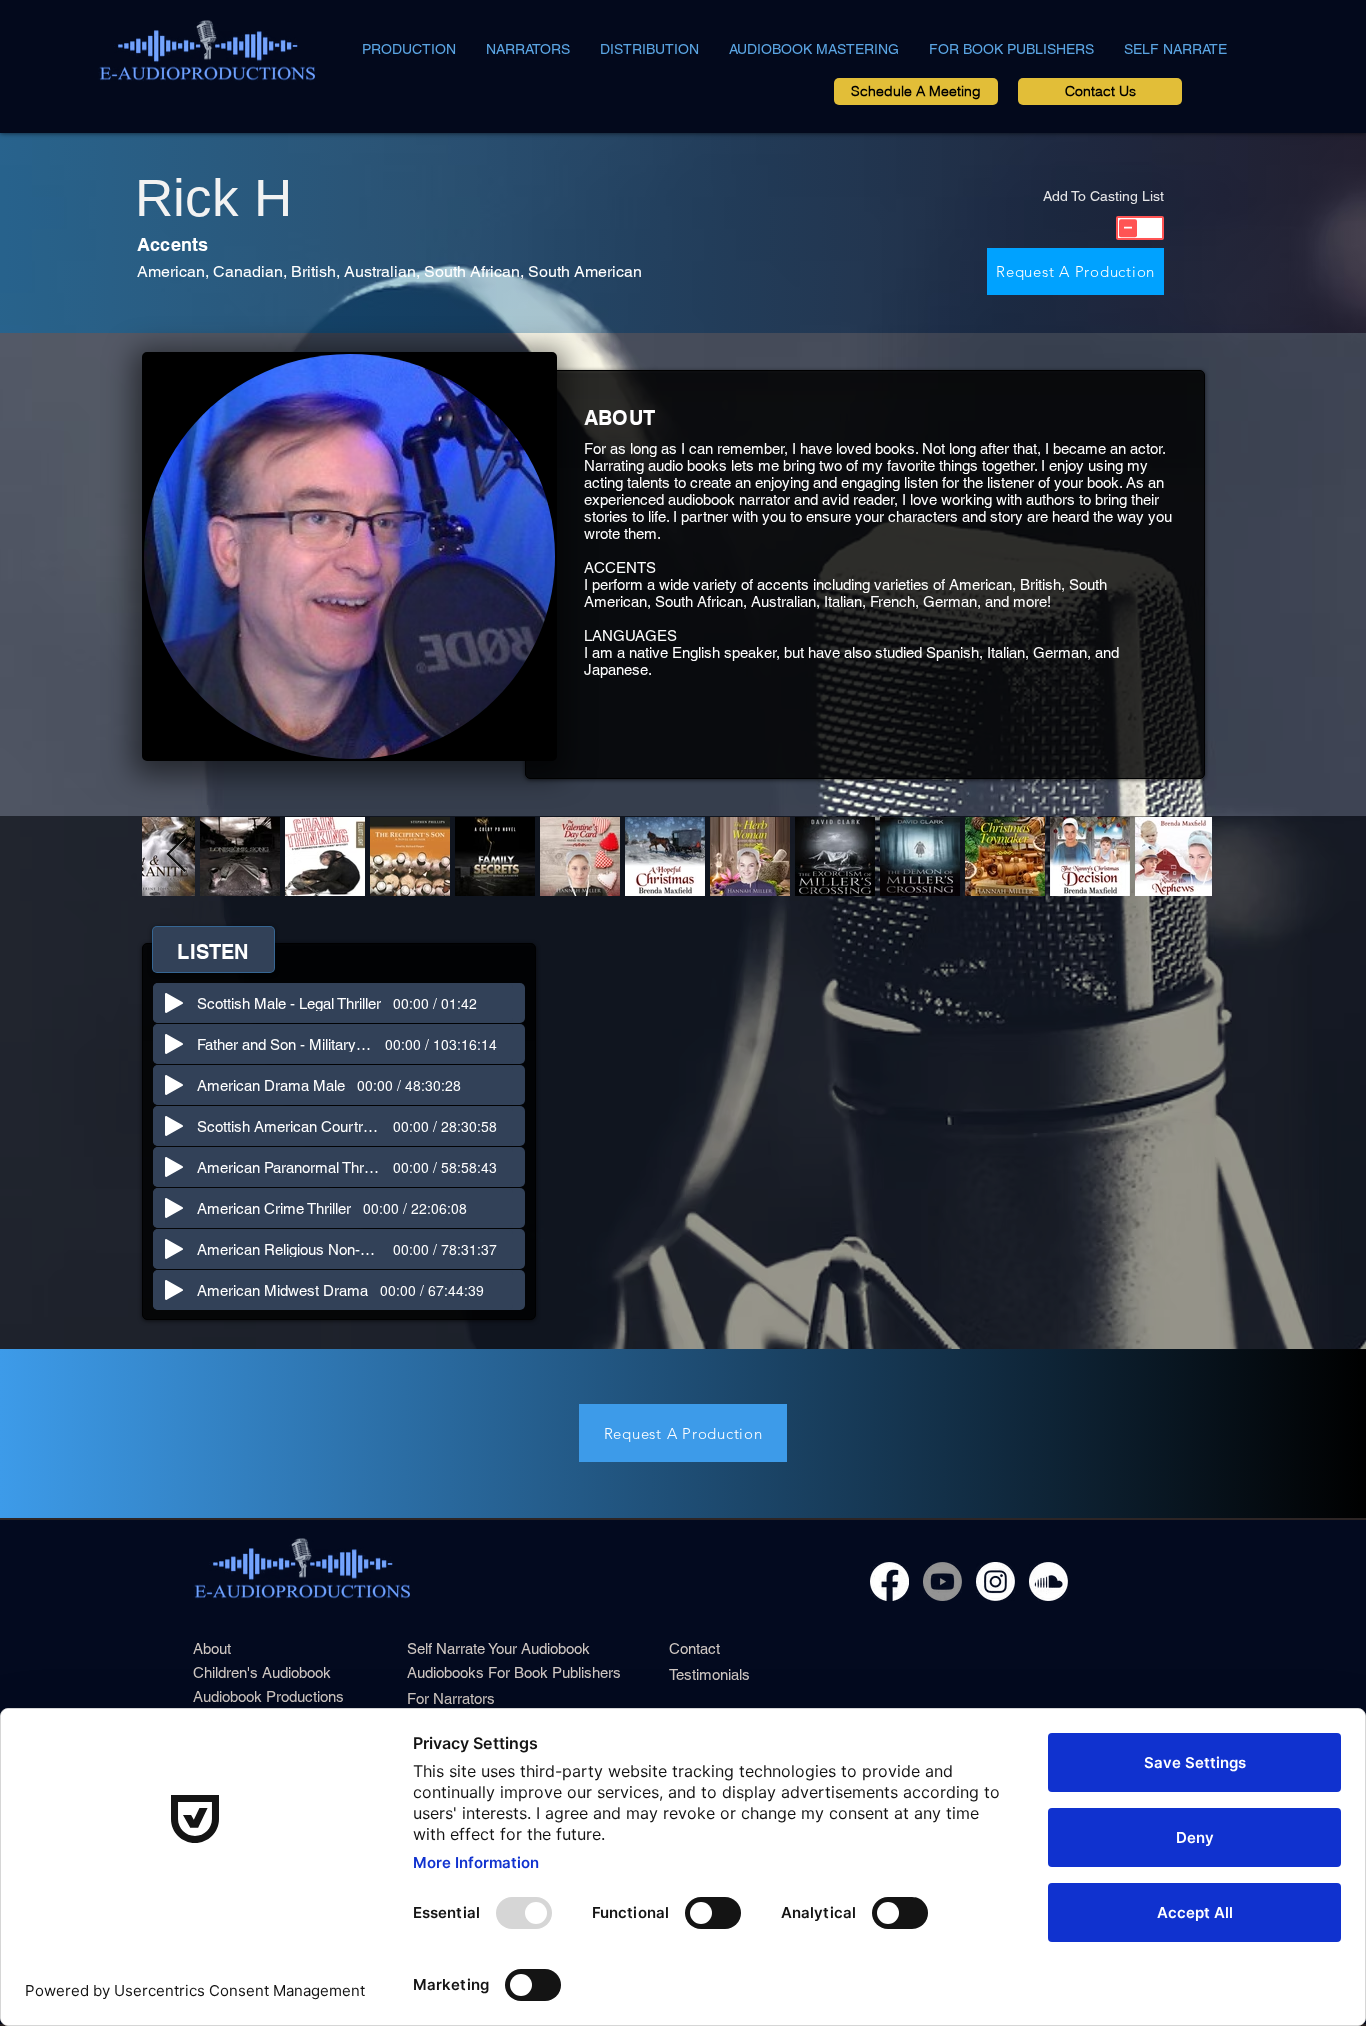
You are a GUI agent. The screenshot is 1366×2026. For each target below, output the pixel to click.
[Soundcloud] (1048, 1581)
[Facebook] (889, 1581)
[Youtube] (942, 1581)
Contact (694, 1648)
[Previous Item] (176, 855)
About (212, 1648)
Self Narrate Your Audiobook (498, 1648)
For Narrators (451, 1698)
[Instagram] (995, 1581)
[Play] (174, 1003)
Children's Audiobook (262, 1672)
